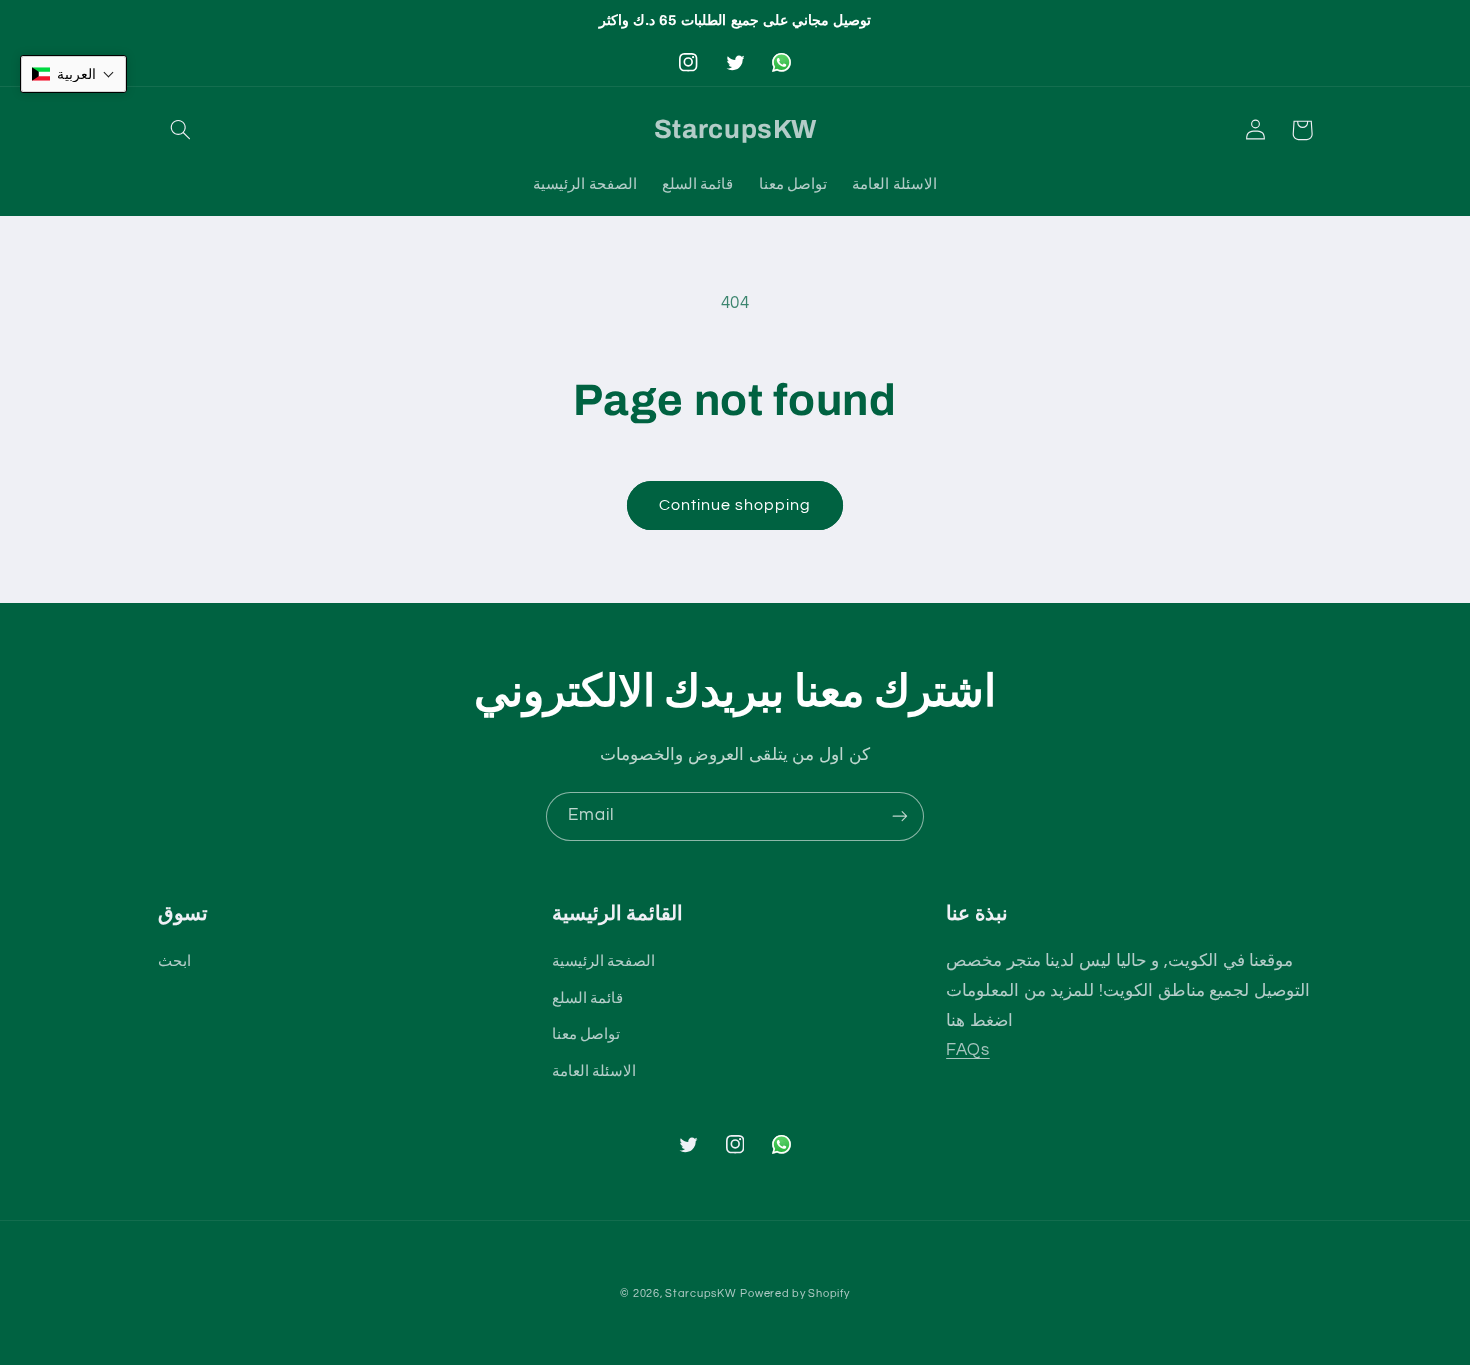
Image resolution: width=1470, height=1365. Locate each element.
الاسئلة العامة (594, 1071)
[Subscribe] (900, 816)
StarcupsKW (700, 1293)
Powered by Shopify (794, 1293)
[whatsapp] (781, 62)
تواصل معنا (586, 1034)
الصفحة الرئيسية (604, 961)
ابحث (174, 961)
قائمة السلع (588, 998)
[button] (181, 130)
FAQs (968, 1050)
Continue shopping (735, 505)
